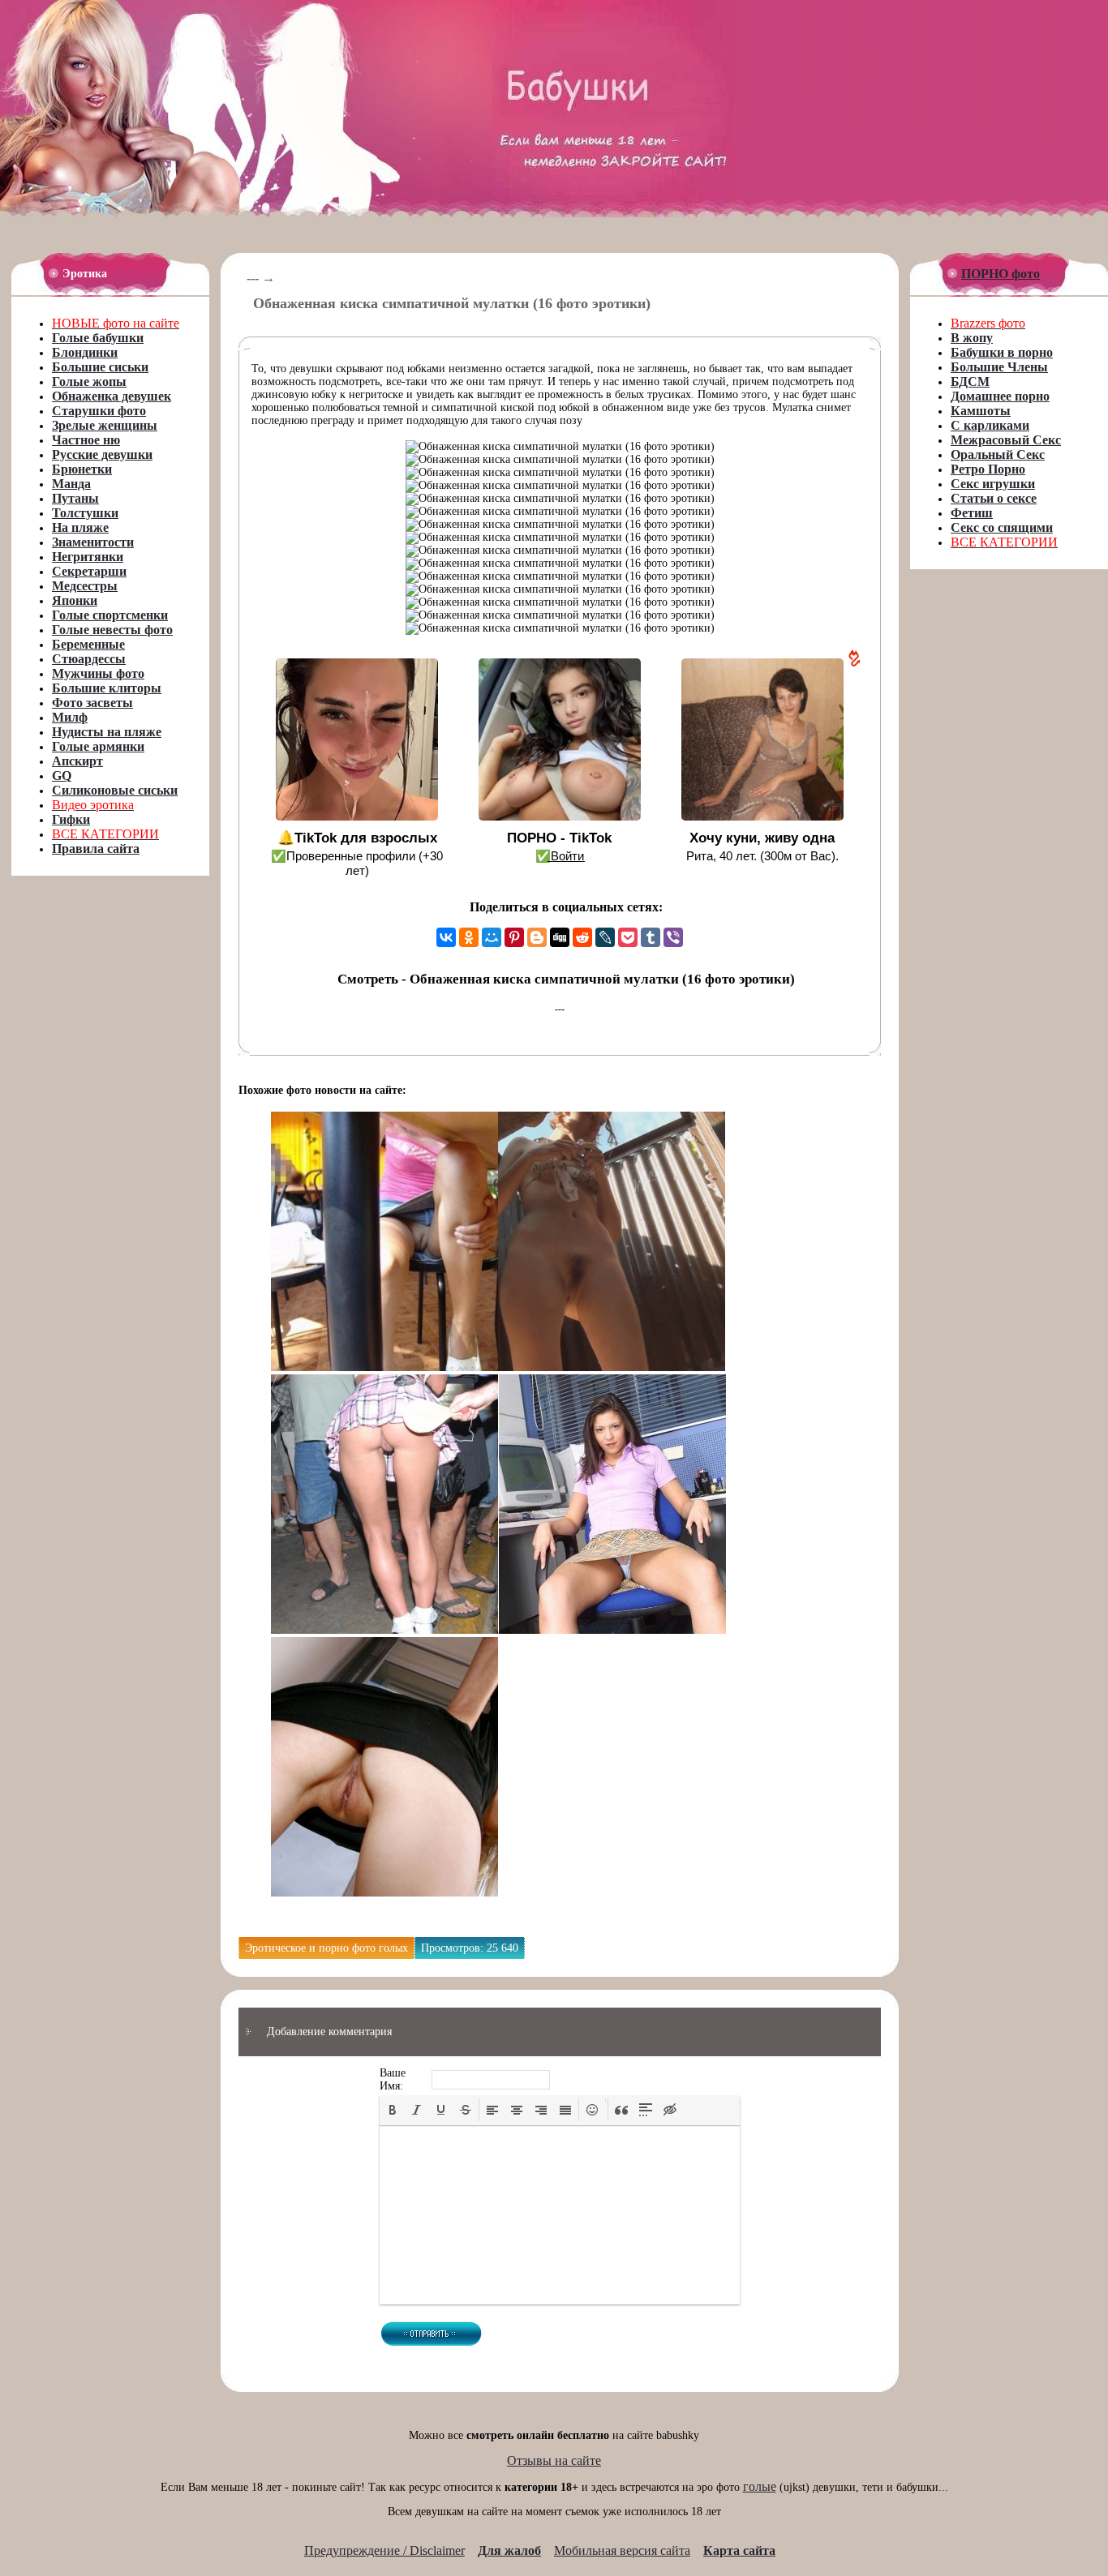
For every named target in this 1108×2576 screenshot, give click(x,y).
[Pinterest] (514, 937)
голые (760, 2486)
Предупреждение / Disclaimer (384, 2550)
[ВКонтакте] (446, 937)
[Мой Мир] (492, 937)
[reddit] (582, 937)
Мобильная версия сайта (622, 2550)
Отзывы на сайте (554, 2460)
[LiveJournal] (605, 937)
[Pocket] (628, 937)
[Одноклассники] (469, 937)
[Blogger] (537, 937)
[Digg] (560, 937)
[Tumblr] (651, 937)
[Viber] (673, 937)
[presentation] (393, 2110)
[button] (393, 2110)
